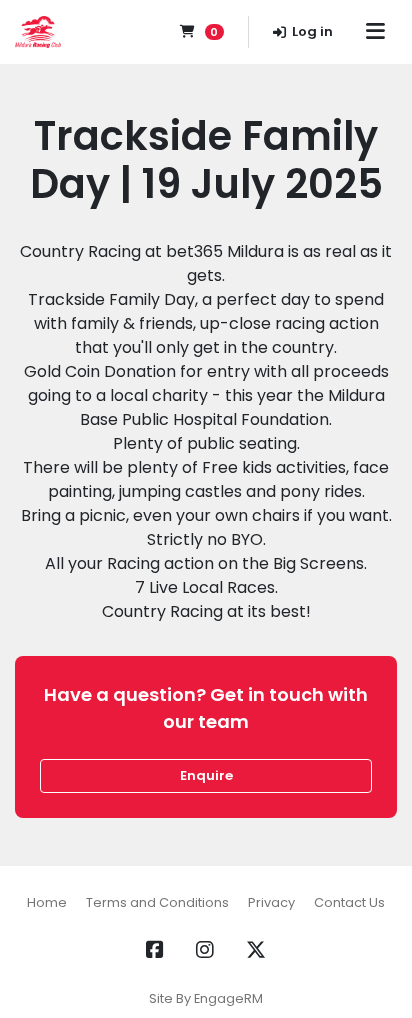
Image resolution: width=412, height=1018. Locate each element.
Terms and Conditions (157, 902)
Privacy (271, 902)
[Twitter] (256, 950)
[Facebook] (155, 950)
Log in (312, 31)
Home (47, 902)
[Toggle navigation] (375, 32)
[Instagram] (205, 950)
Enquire (206, 775)
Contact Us (349, 902)
